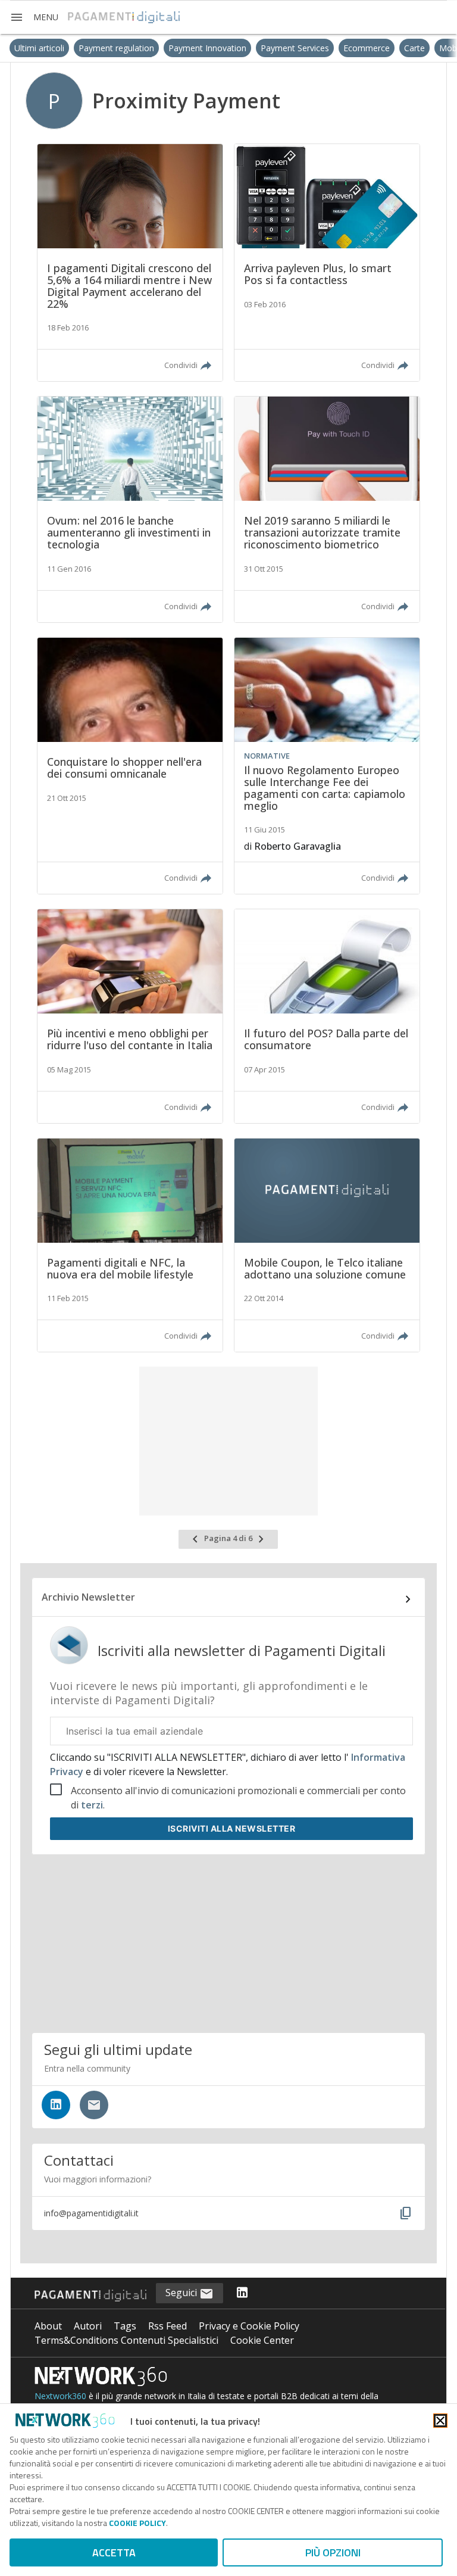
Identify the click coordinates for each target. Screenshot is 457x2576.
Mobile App (421, 48)
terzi (92, 1805)
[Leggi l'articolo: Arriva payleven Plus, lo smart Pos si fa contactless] (327, 263)
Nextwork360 (60, 2396)
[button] (34, 17)
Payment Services (255, 48)
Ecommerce (327, 48)
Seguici (182, 2293)
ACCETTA (114, 2552)
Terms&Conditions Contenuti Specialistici (126, 2340)
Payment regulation (76, 48)
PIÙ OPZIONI (333, 2552)
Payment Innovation (168, 48)
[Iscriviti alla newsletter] (94, 2105)
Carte (375, 48)
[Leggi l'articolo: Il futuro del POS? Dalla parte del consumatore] (327, 1016)
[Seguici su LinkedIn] (56, 2105)
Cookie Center (262, 2340)
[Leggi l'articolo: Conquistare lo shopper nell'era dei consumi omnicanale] (130, 766)
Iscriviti (232, 1828)
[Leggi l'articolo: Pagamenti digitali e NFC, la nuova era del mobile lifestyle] (130, 1245)
